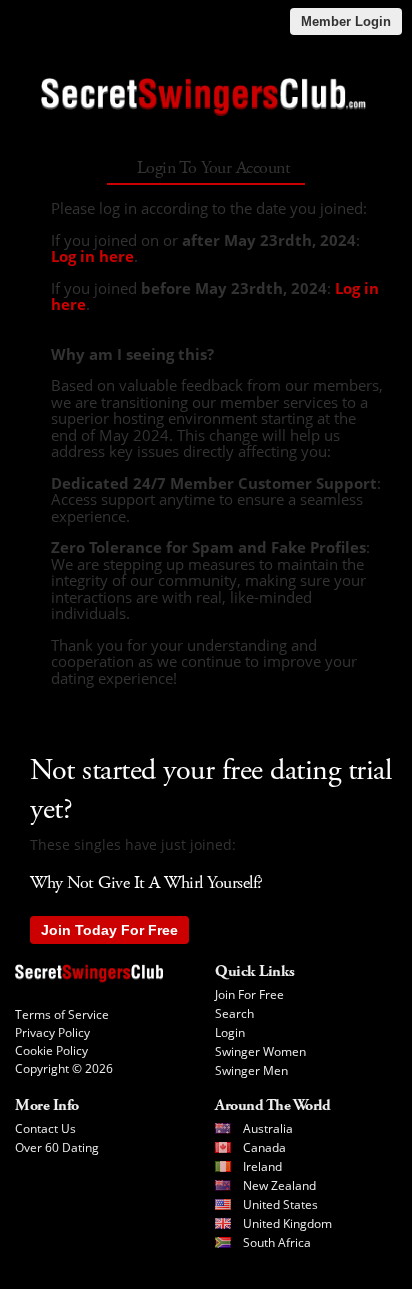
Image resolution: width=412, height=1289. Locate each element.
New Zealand (279, 1185)
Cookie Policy (51, 1050)
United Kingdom (287, 1223)
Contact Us (45, 1128)
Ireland (262, 1166)
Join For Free (249, 994)
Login (230, 1032)
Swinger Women (260, 1051)
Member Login (346, 21)
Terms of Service (62, 1014)
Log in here (92, 256)
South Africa (277, 1242)
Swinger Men (251, 1070)
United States (280, 1204)
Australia (268, 1128)
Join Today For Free (109, 930)
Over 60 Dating (57, 1147)
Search (234, 1013)
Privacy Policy (52, 1032)
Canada (264, 1147)
